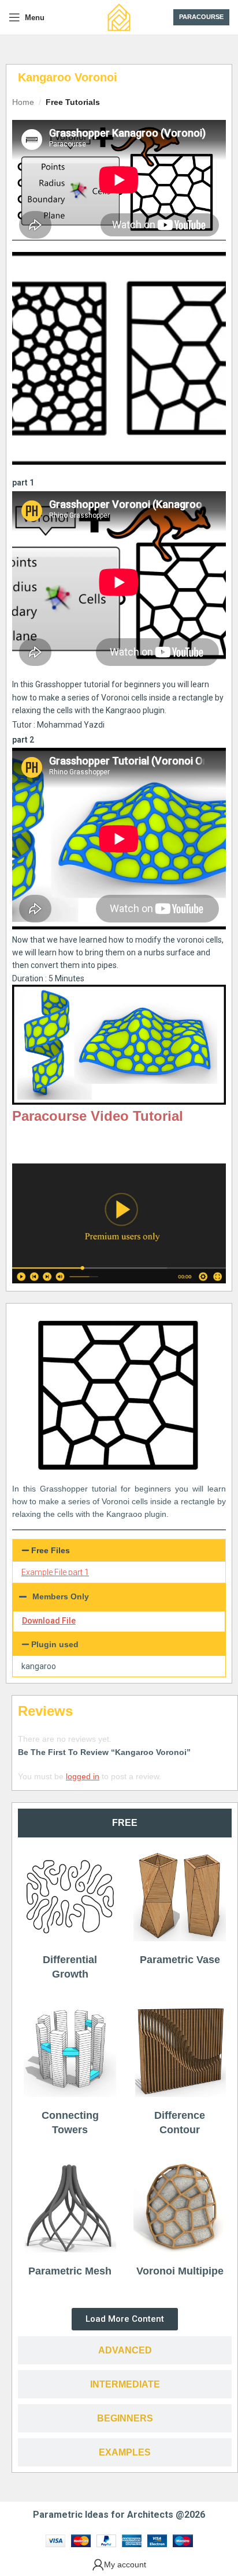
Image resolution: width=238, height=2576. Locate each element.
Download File (49, 1621)
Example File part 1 (55, 1572)
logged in (83, 1776)
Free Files (51, 1550)
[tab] (125, 1823)
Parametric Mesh (70, 2271)
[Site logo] (119, 17)
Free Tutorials (73, 102)
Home (23, 102)
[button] (119, 1550)
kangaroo (39, 1666)
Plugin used (55, 1644)
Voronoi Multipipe (180, 2271)
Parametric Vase (180, 1960)
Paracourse (201, 17)
